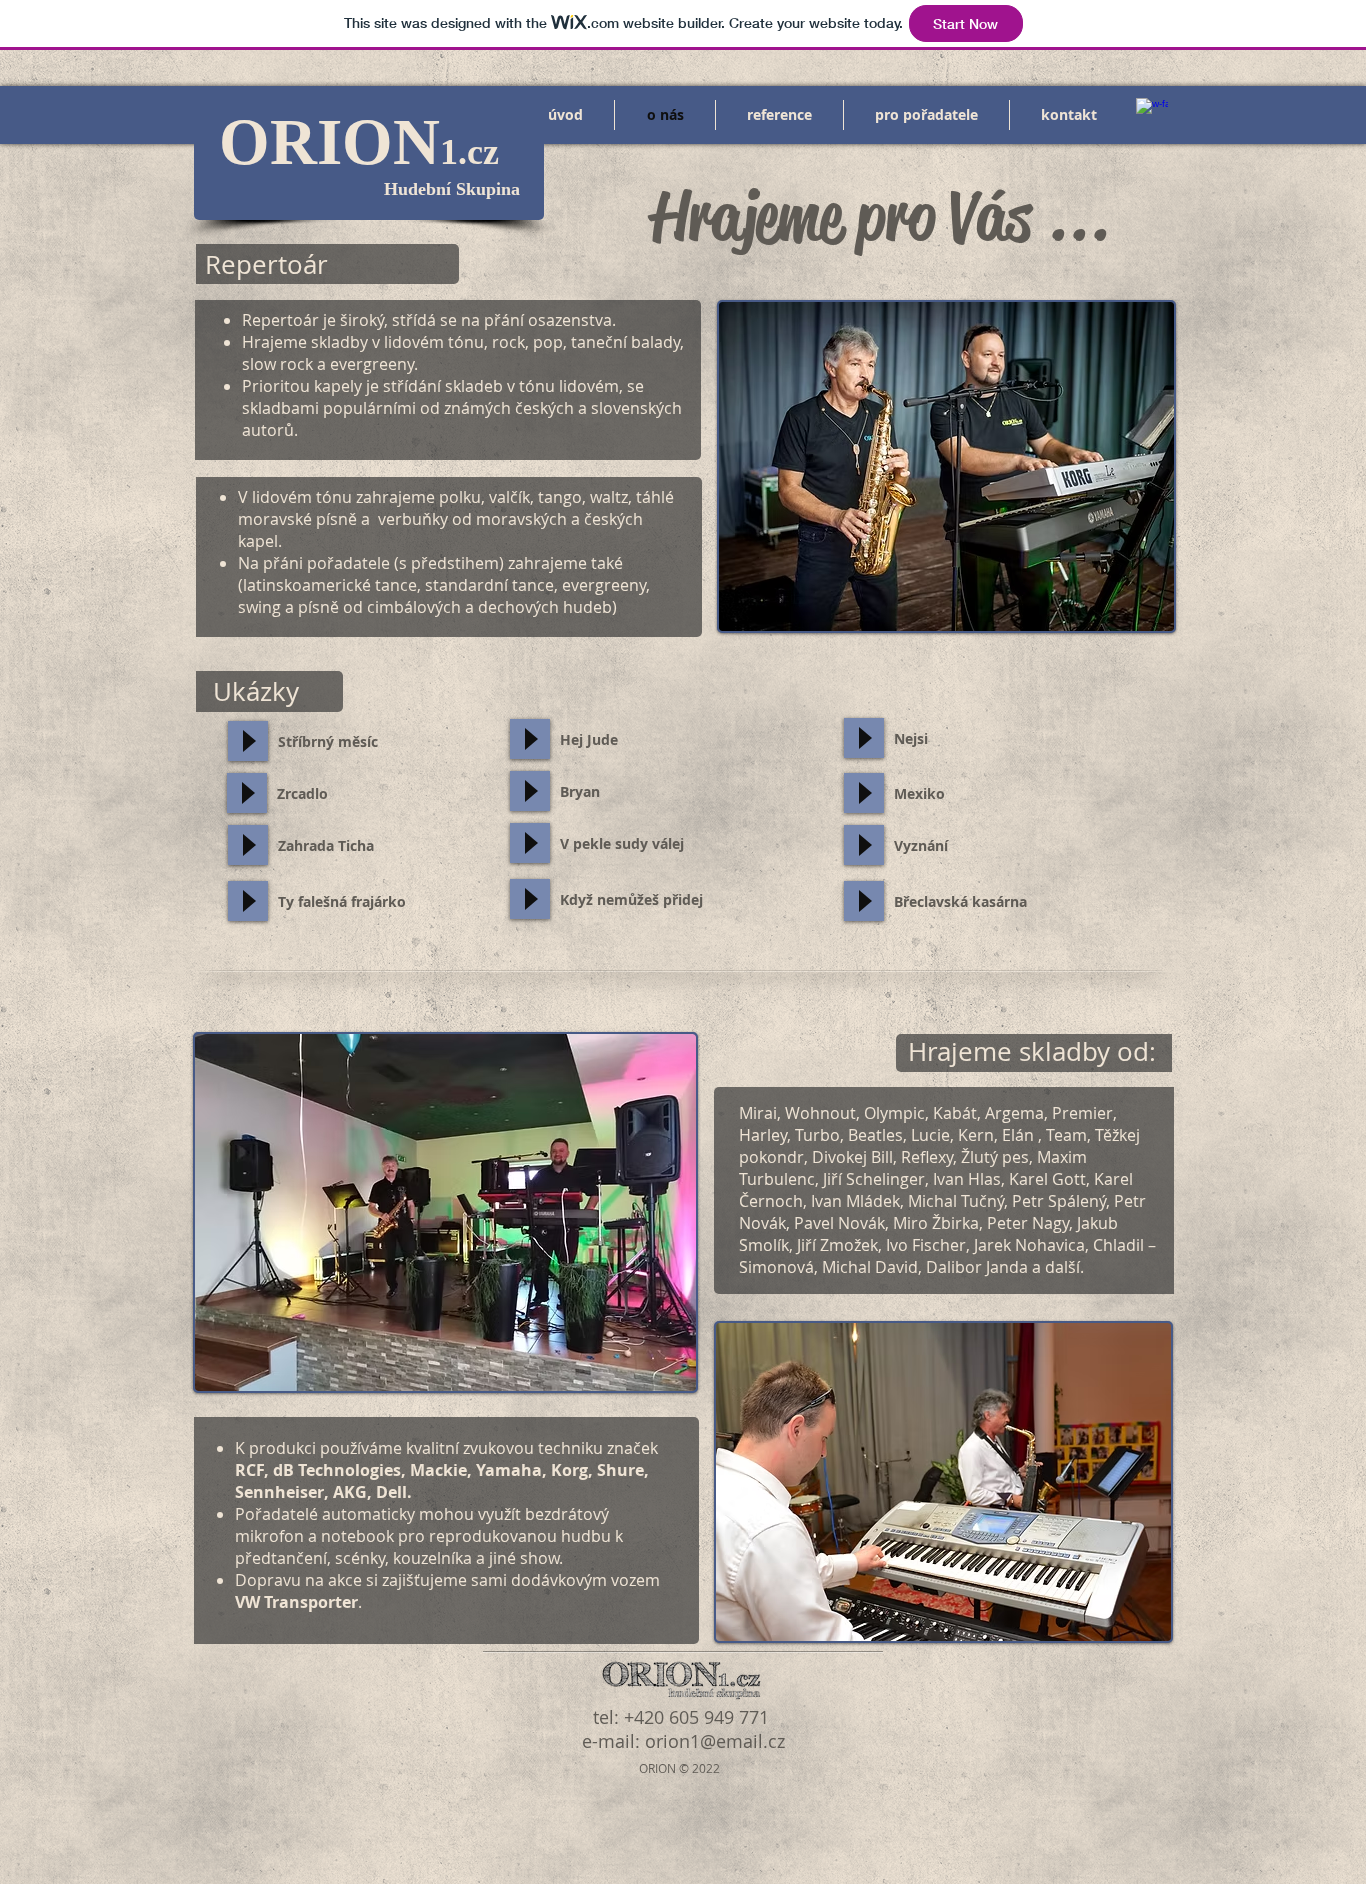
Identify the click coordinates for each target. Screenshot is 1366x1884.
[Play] (248, 741)
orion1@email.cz (715, 1741)
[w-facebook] (1152, 114)
